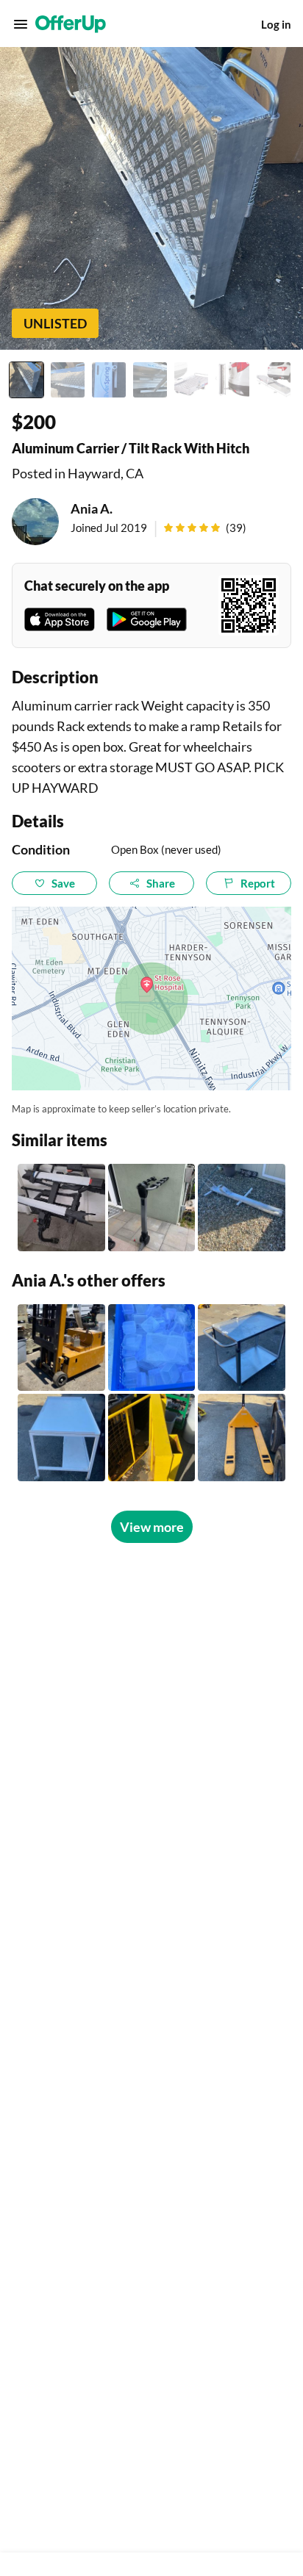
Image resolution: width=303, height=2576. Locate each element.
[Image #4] (150, 380)
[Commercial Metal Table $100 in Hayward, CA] (61, 1438)
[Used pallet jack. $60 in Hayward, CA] (242, 1438)
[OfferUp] (71, 24)
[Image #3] (109, 380)
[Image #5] (191, 380)
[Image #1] (26, 380)
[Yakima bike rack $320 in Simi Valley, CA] (61, 1208)
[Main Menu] (21, 24)
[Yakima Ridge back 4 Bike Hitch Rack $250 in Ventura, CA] (152, 1208)
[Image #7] (274, 380)
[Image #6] (232, 380)
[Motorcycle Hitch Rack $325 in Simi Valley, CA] (242, 1208)
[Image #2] (68, 380)
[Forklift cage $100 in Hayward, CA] (152, 1438)
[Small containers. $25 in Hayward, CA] (152, 1348)
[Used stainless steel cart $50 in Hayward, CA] (242, 1348)
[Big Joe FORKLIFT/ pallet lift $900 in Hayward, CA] (61, 1348)
